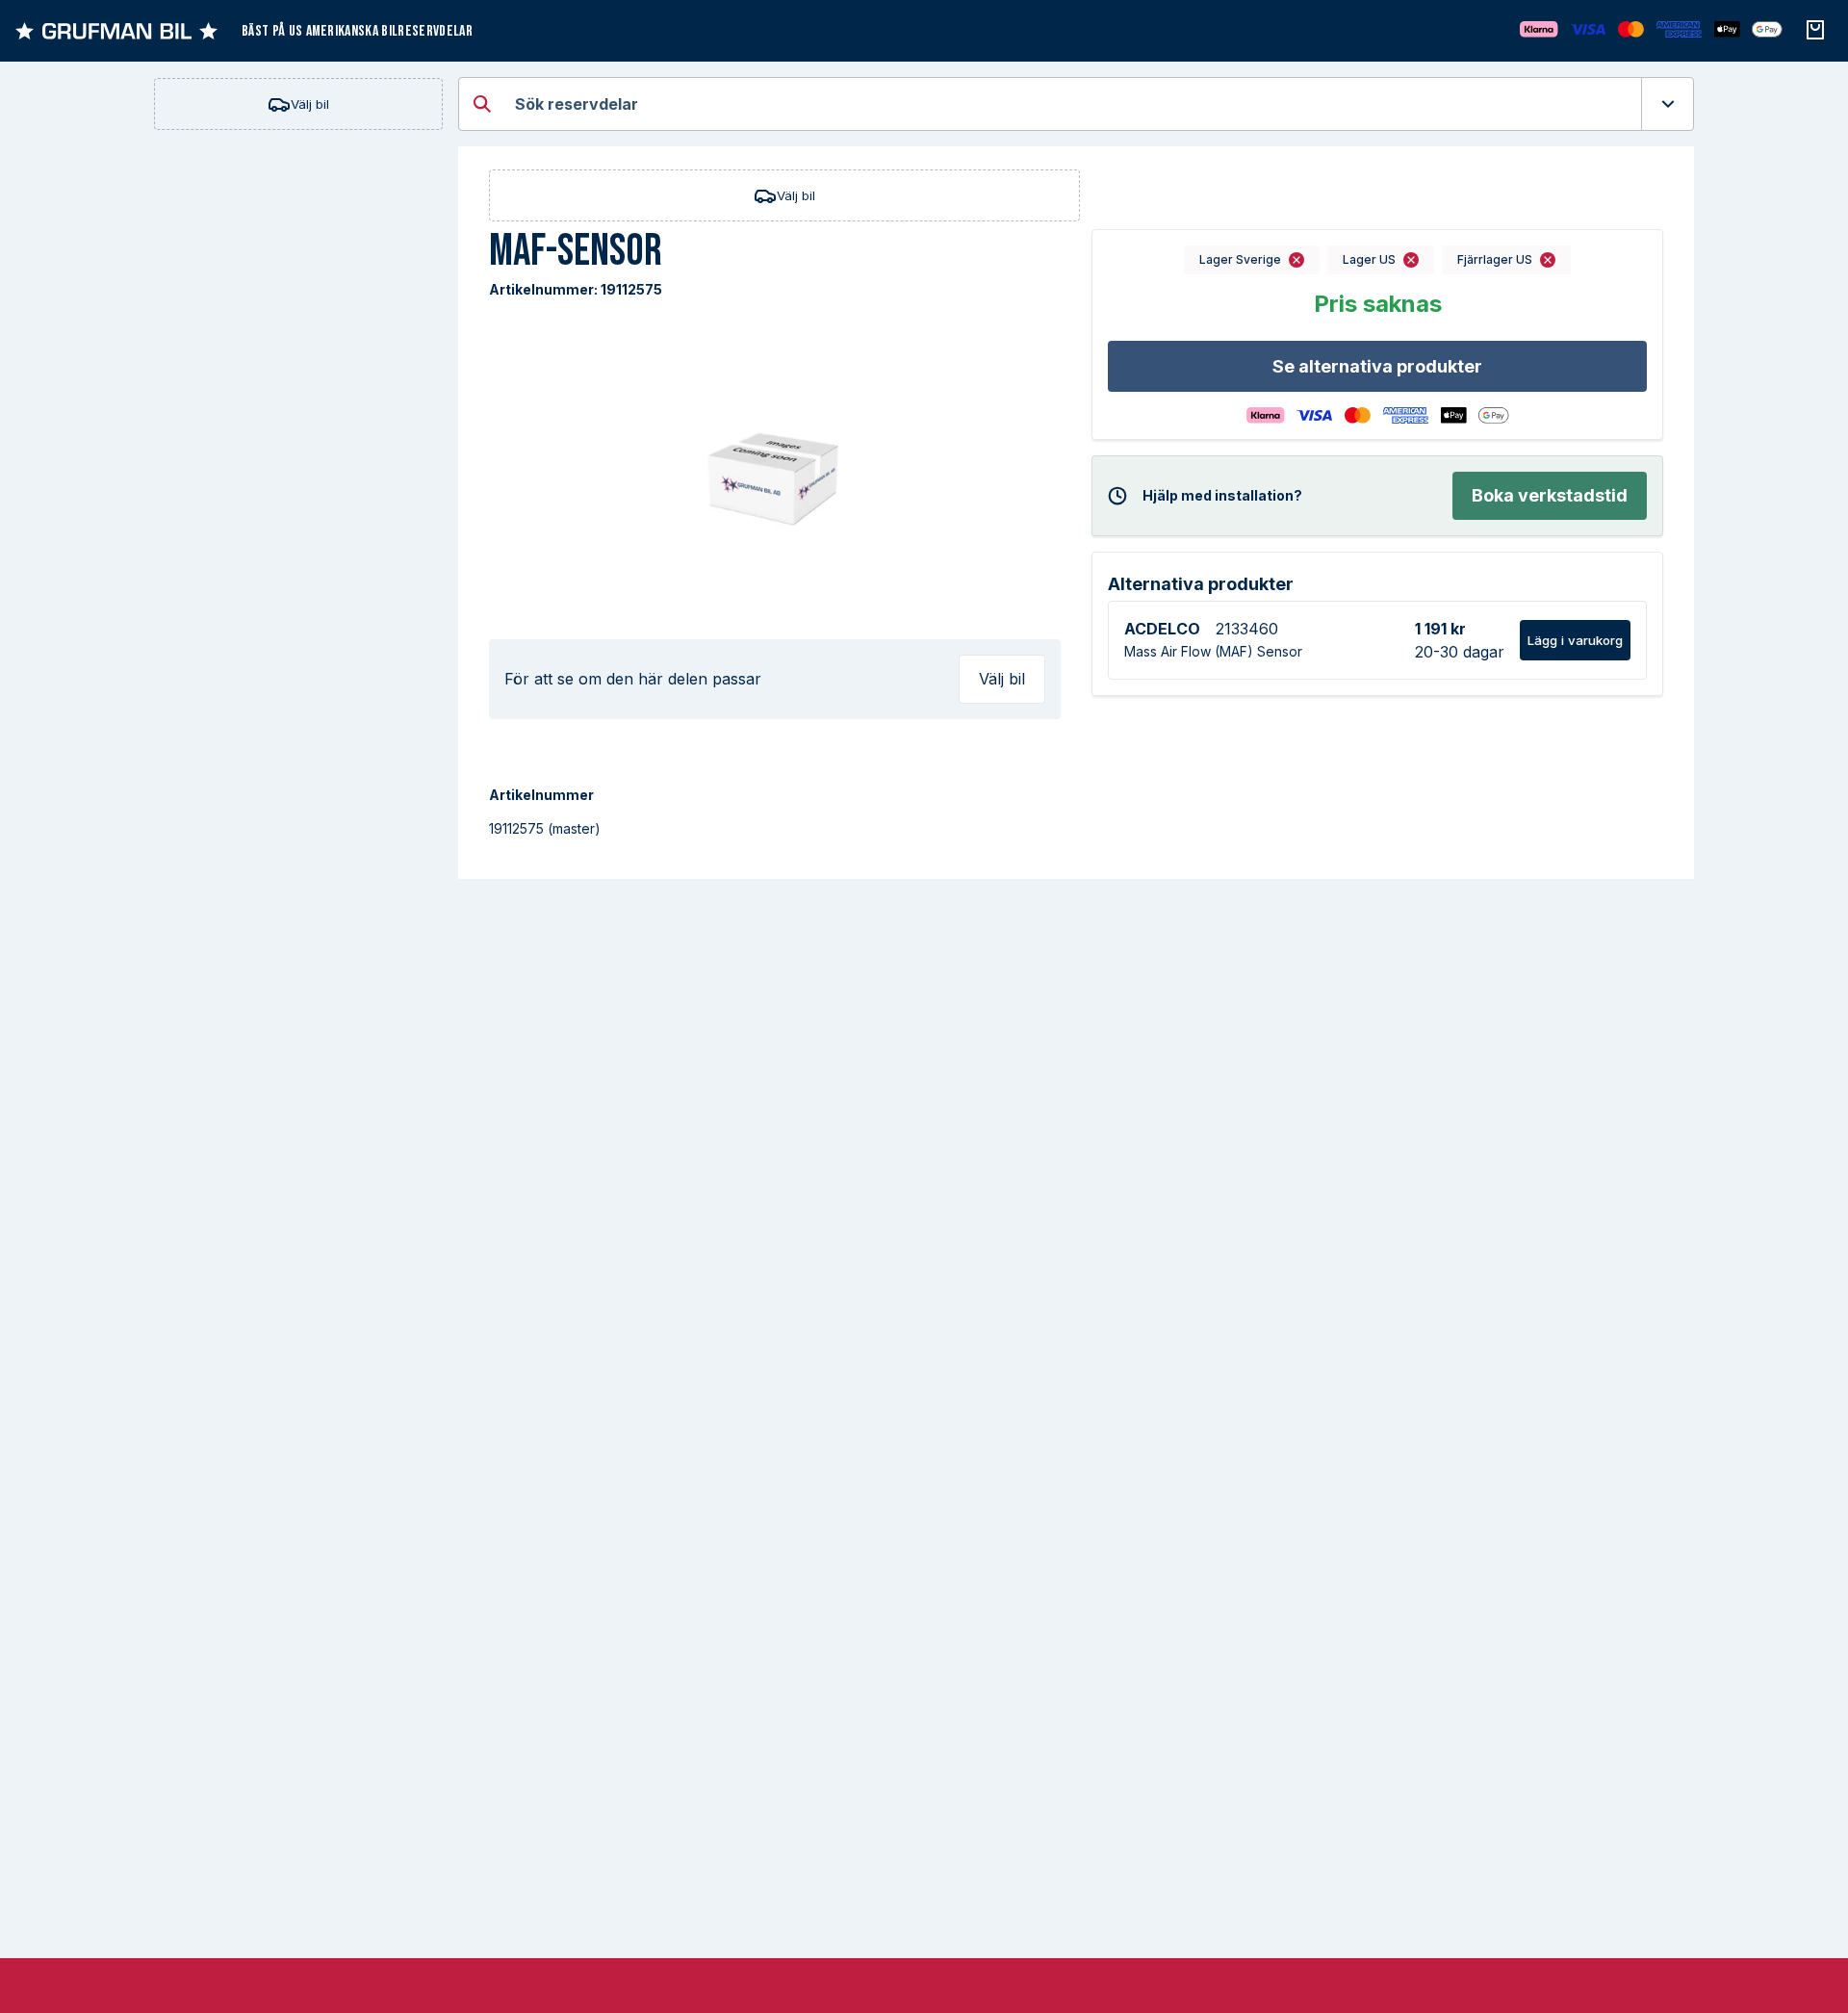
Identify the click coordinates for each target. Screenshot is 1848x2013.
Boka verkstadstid (1550, 495)
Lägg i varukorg (1575, 640)
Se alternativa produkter (1377, 366)
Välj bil (310, 104)
